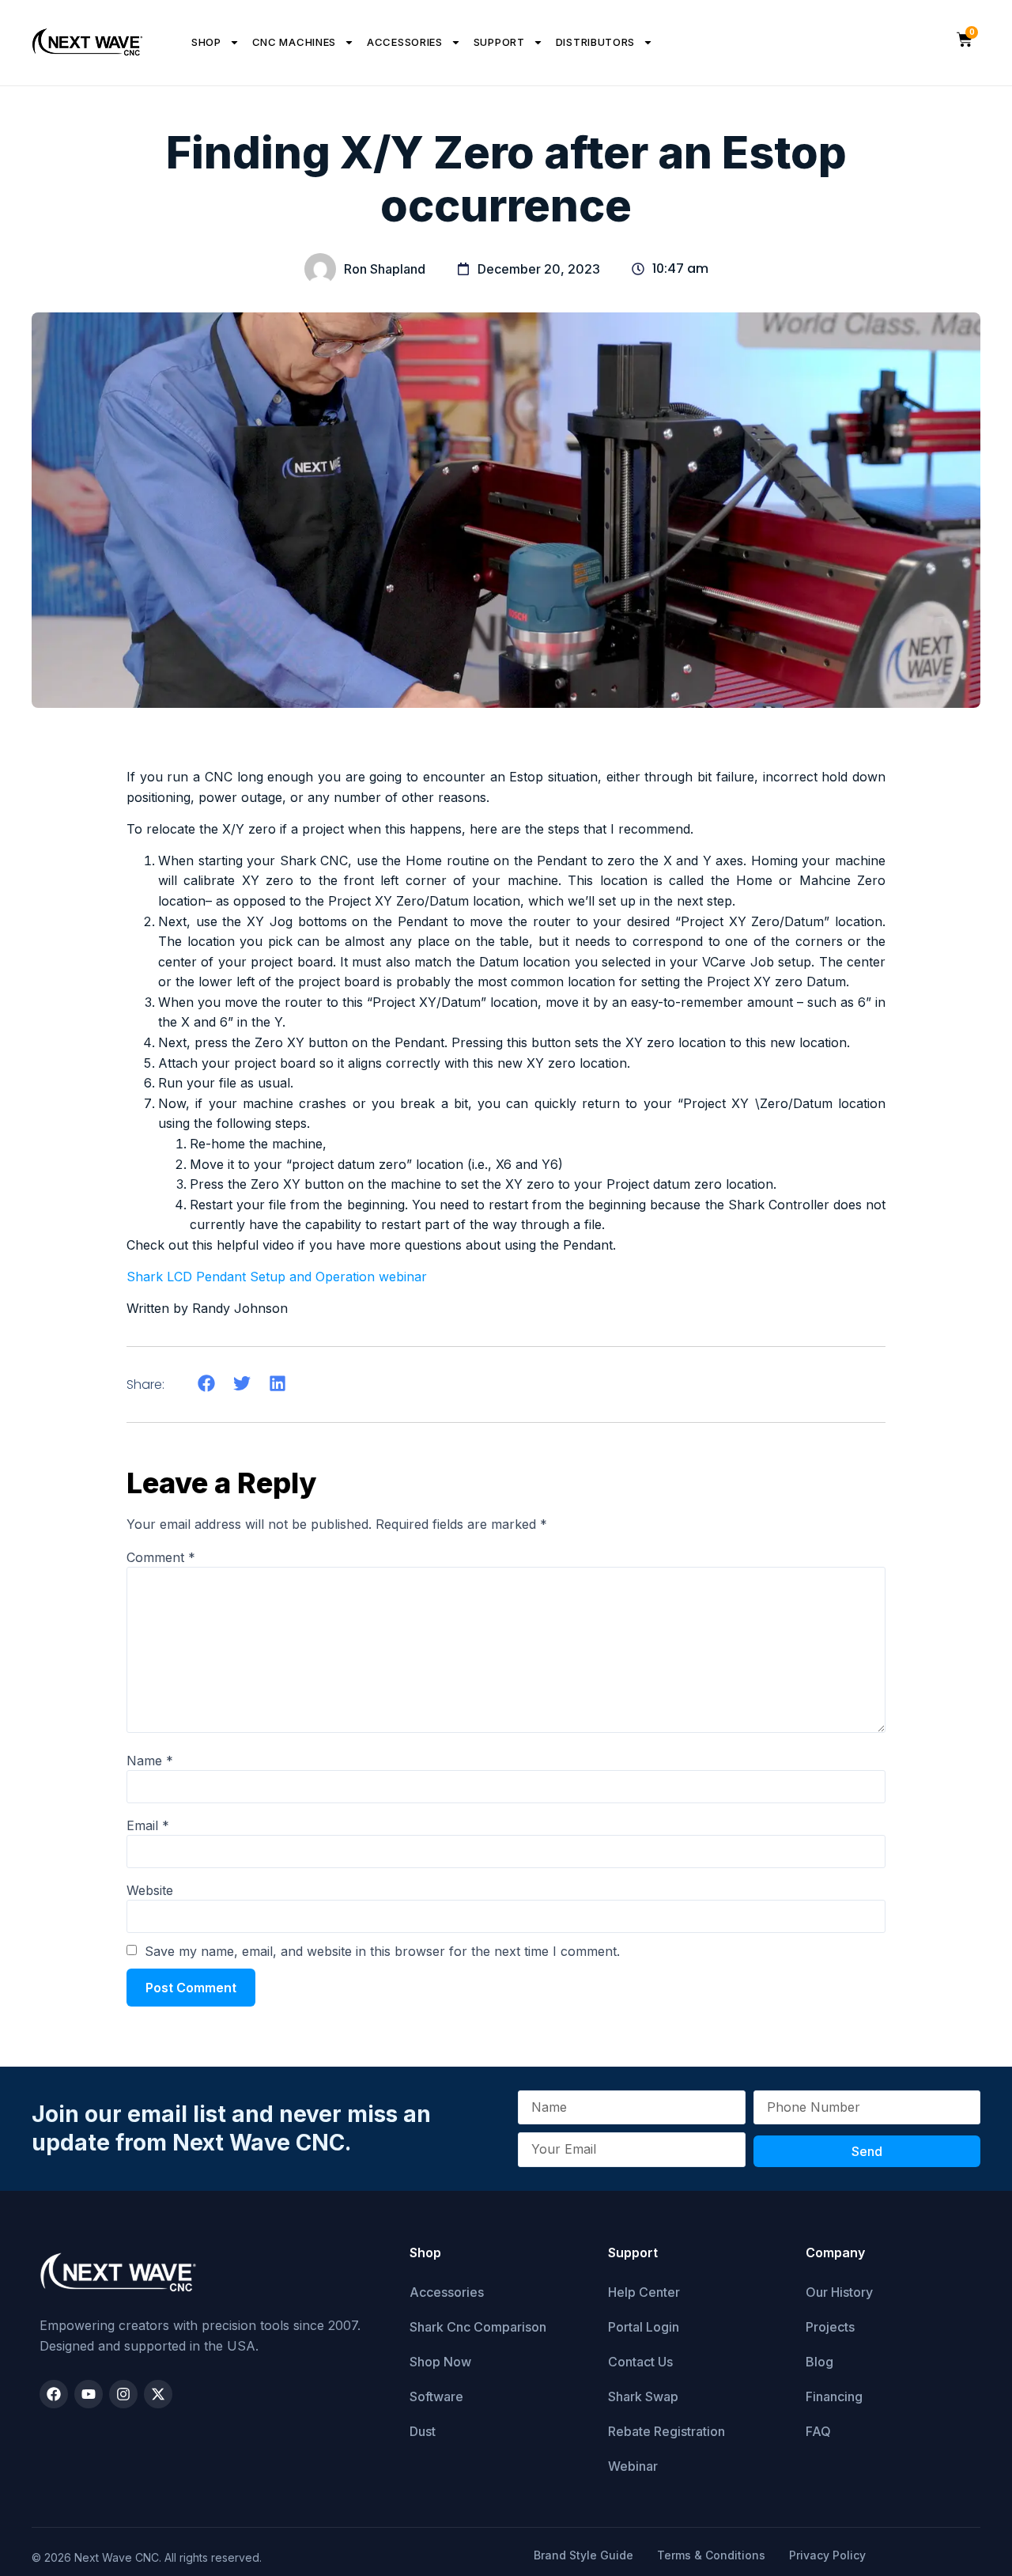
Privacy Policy (827, 2555)
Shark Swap (643, 2396)
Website (150, 1890)
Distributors (595, 42)
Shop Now (440, 2362)
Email (148, 1825)
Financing (834, 2396)
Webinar (633, 2466)
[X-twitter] (158, 2394)
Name (150, 1761)
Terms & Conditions (711, 2555)
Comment (161, 1557)
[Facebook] (54, 2394)
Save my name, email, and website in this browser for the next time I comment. (382, 1951)
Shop (206, 42)
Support (499, 42)
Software (436, 2396)
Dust (423, 2431)
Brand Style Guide (583, 2555)
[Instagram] (123, 2394)
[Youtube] (89, 2394)
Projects (830, 2327)
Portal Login (644, 2327)
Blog (819, 2362)
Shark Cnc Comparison (478, 2327)
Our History (839, 2292)
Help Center (644, 2292)
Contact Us (640, 2362)
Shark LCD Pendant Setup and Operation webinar (277, 1277)
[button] (206, 1384)
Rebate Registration (666, 2431)
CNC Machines (294, 42)
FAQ (818, 2431)
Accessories (405, 42)
